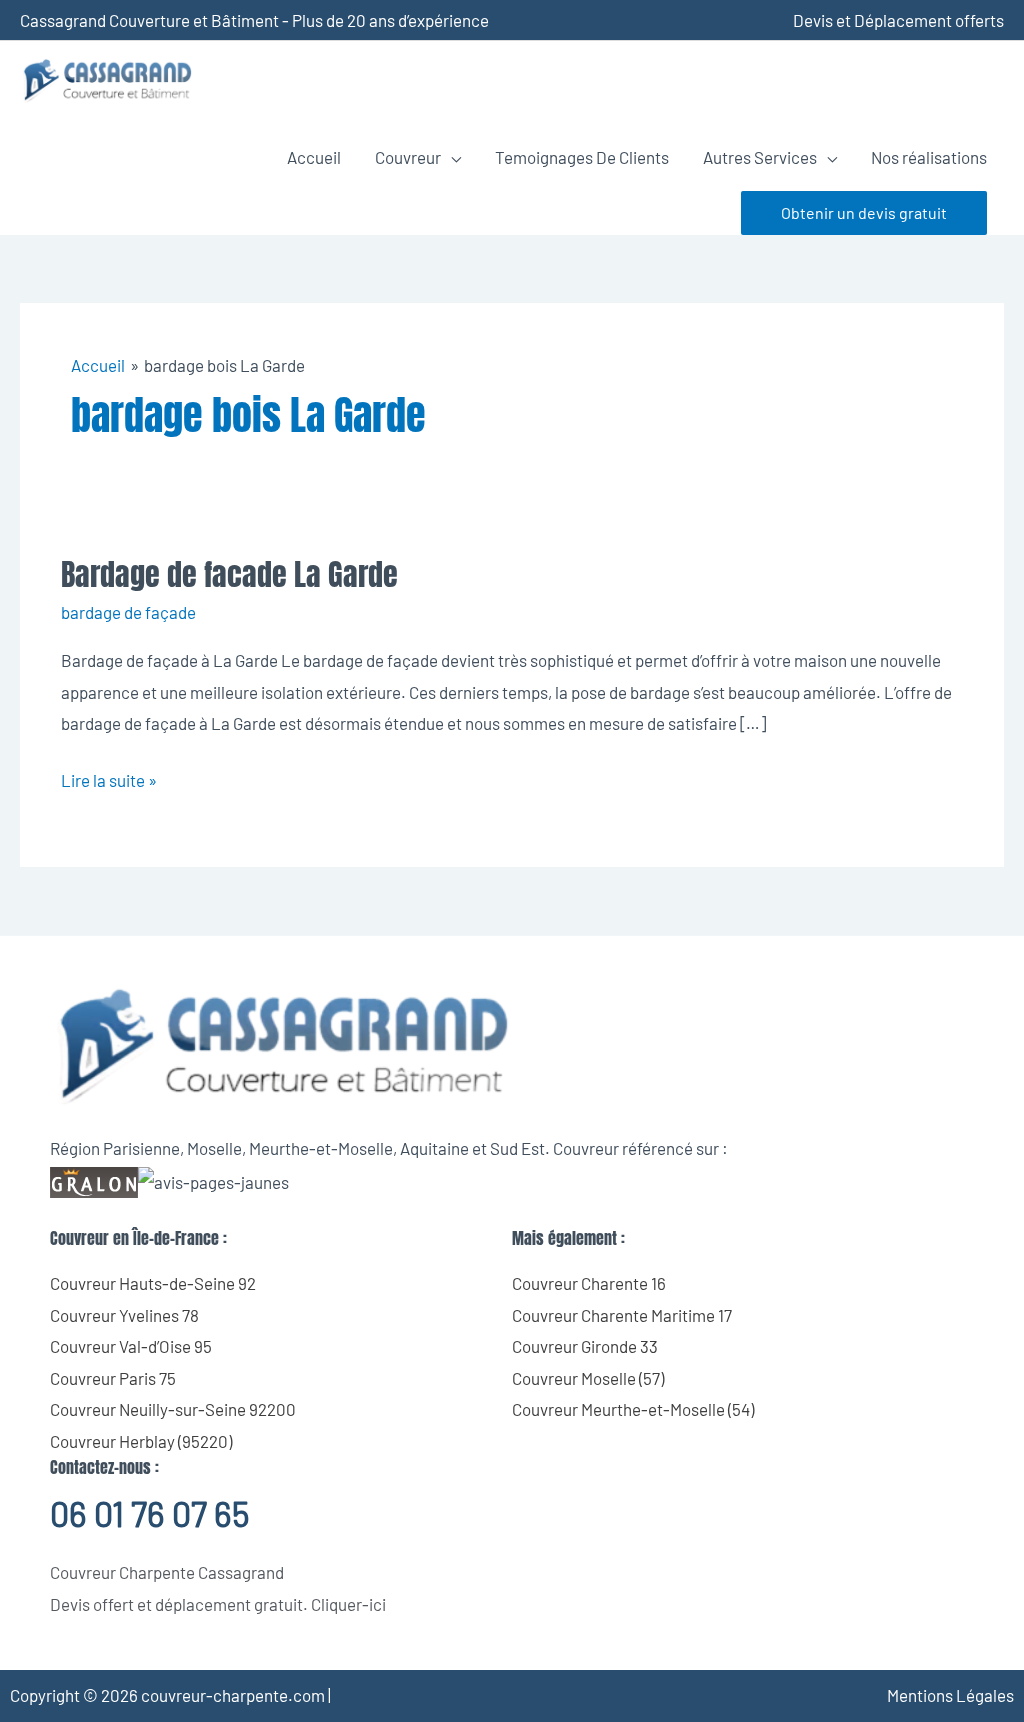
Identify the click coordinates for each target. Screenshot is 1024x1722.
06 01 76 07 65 (149, 1513)
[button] (864, 213)
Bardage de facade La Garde (229, 574)
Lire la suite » (109, 777)
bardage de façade (128, 612)
